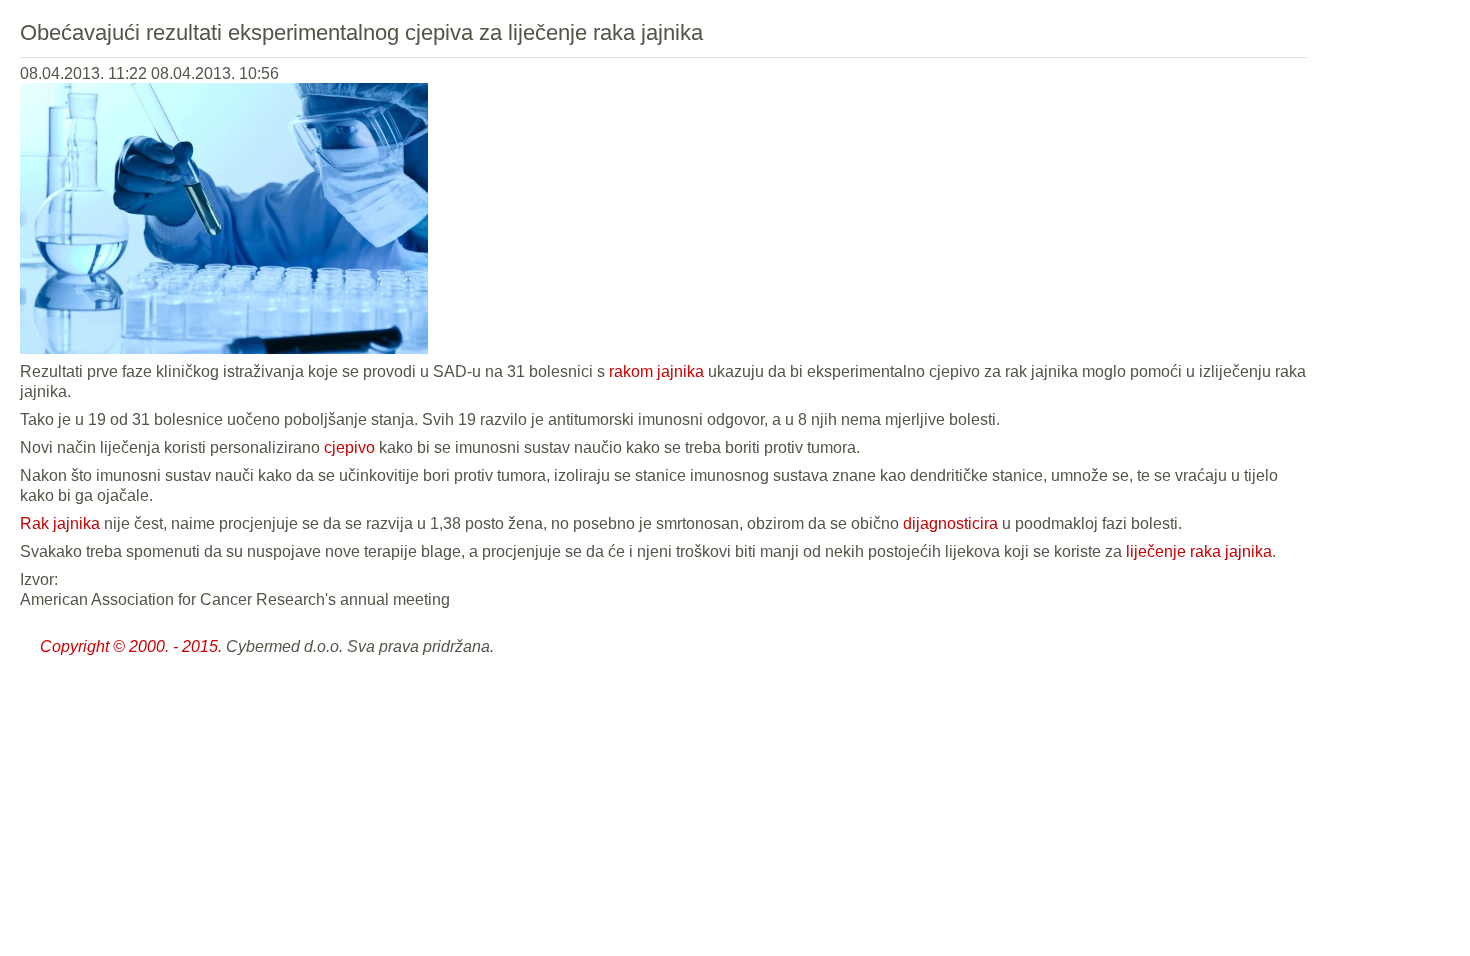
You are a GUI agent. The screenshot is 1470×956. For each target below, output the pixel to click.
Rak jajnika (60, 523)
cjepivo (349, 447)
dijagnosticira (950, 523)
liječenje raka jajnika (1199, 551)
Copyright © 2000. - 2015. (131, 646)
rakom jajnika (656, 371)
